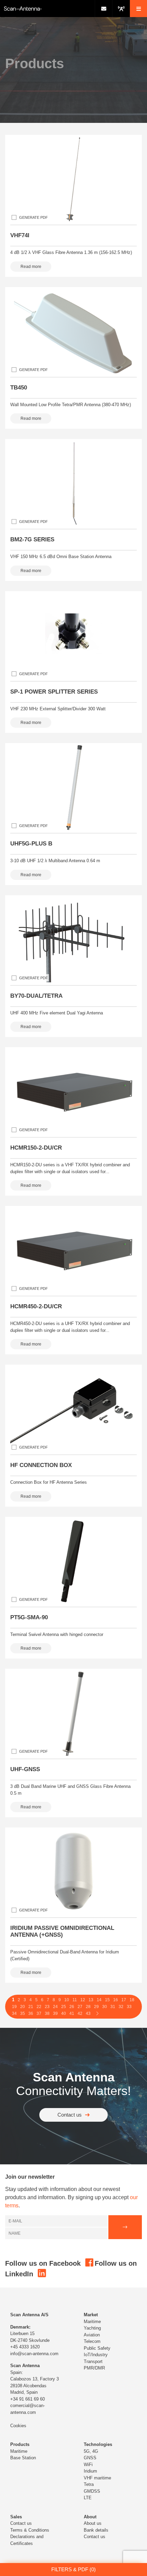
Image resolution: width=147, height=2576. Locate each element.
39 (55, 2013)
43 (88, 2013)
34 (14, 2013)
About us (93, 2523)
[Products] (121, 9)
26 (72, 2007)
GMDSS (92, 2491)
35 (23, 2013)
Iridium (90, 2471)
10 (67, 2000)
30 (105, 2007)
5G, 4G (91, 2451)
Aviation (92, 2335)
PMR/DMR (94, 2368)
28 (88, 2007)
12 (83, 2000)
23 (47, 2007)
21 (31, 2007)
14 (99, 2000)
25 (64, 2007)
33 (129, 2007)
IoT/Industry (96, 2355)
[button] (138, 9)
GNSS (90, 2458)
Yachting (92, 2328)
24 (55, 2007)
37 (39, 2013)
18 (132, 2000)
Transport (93, 2361)
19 (14, 2007)
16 (116, 2000)
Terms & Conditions (30, 2530)
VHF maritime (97, 2478)
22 (39, 2007)
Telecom (92, 2341)
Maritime (92, 2322)
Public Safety (97, 2348)
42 (80, 2013)
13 (91, 2000)
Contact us (70, 2115)
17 (124, 2000)
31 (113, 2007)
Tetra (89, 2484)
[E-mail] (103, 9)
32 (121, 2007)
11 (75, 2000)
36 (31, 2013)
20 (23, 2007)
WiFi (88, 2465)
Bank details (96, 2530)
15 (107, 2000)
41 (72, 2013)
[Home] (47, 9)
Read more (31, 267)
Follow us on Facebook (44, 2263)
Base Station (23, 2458)
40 (64, 2013)
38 (47, 2013)
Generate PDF (34, 217)
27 (80, 2007)
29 (96, 2007)
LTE (88, 2498)
